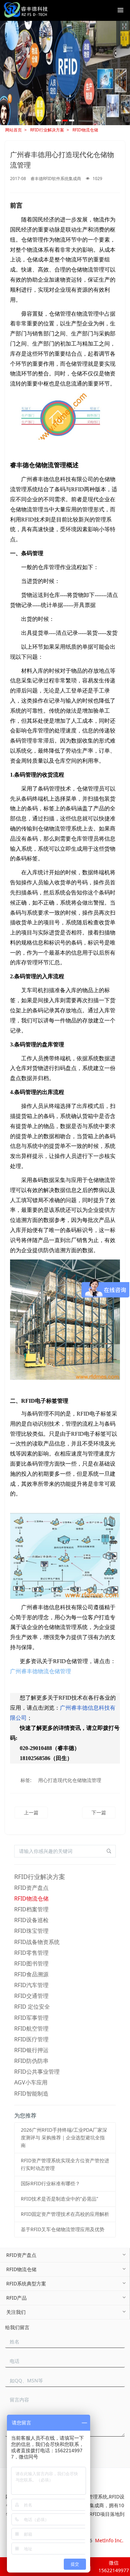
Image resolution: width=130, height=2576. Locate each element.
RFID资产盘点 (31, 1888)
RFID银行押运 (31, 2050)
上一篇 (31, 1812)
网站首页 (14, 130)
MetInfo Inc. (109, 2540)
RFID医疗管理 (31, 2039)
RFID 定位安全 (32, 2007)
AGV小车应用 (31, 2082)
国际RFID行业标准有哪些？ (50, 2183)
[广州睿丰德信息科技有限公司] (25, 10)
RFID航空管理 (31, 2028)
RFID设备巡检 (31, 1920)
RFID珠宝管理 (31, 1931)
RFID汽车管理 (31, 1985)
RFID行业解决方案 (47, 130)
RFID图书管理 (31, 1963)
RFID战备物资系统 (37, 1942)
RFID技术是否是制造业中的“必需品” (59, 2199)
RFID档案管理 (31, 1909)
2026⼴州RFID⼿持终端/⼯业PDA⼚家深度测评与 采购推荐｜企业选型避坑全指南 (64, 2137)
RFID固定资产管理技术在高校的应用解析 (65, 2214)
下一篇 (99, 1812)
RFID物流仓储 (85, 130)
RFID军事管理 (31, 2018)
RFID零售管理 (31, 1953)
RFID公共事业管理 (37, 2072)
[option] (65, 73)
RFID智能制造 (31, 2093)
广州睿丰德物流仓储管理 (41, 1671)
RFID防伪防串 (31, 2061)
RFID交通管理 (31, 1996)
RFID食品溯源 (31, 1974)
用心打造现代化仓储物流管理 (70, 1780)
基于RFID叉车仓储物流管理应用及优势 (63, 2229)
